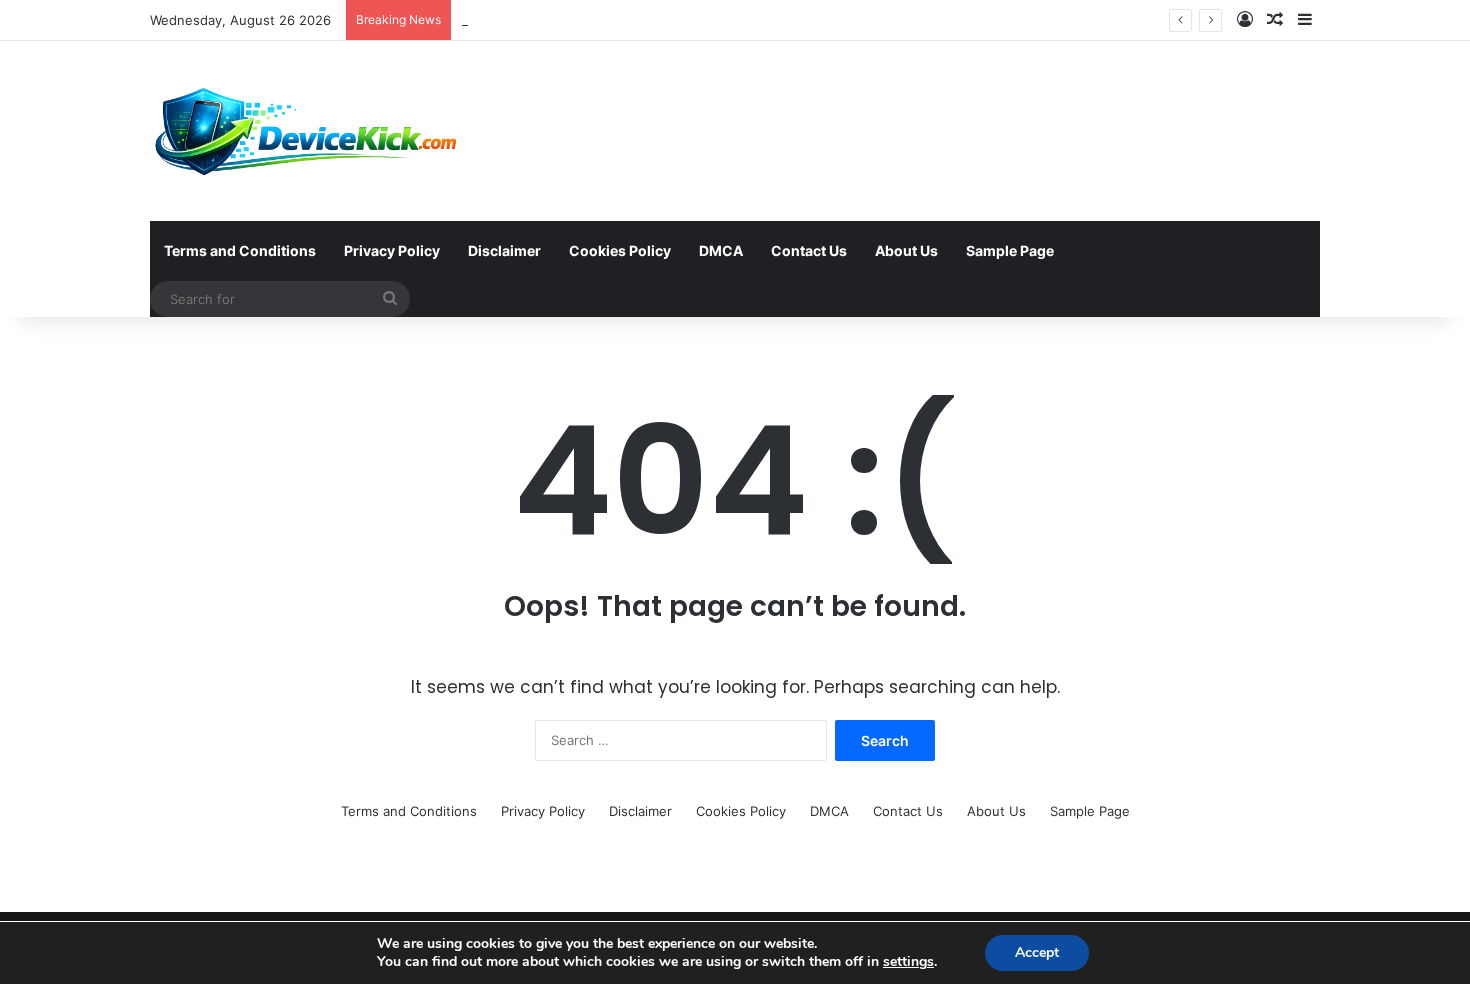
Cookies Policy (620, 250)
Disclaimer (504, 250)
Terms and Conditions (240, 250)
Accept (1037, 952)
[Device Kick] (307, 131)
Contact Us (809, 250)
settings (908, 962)
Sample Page (1010, 250)
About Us (906, 250)
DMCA (721, 250)
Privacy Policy (392, 250)
